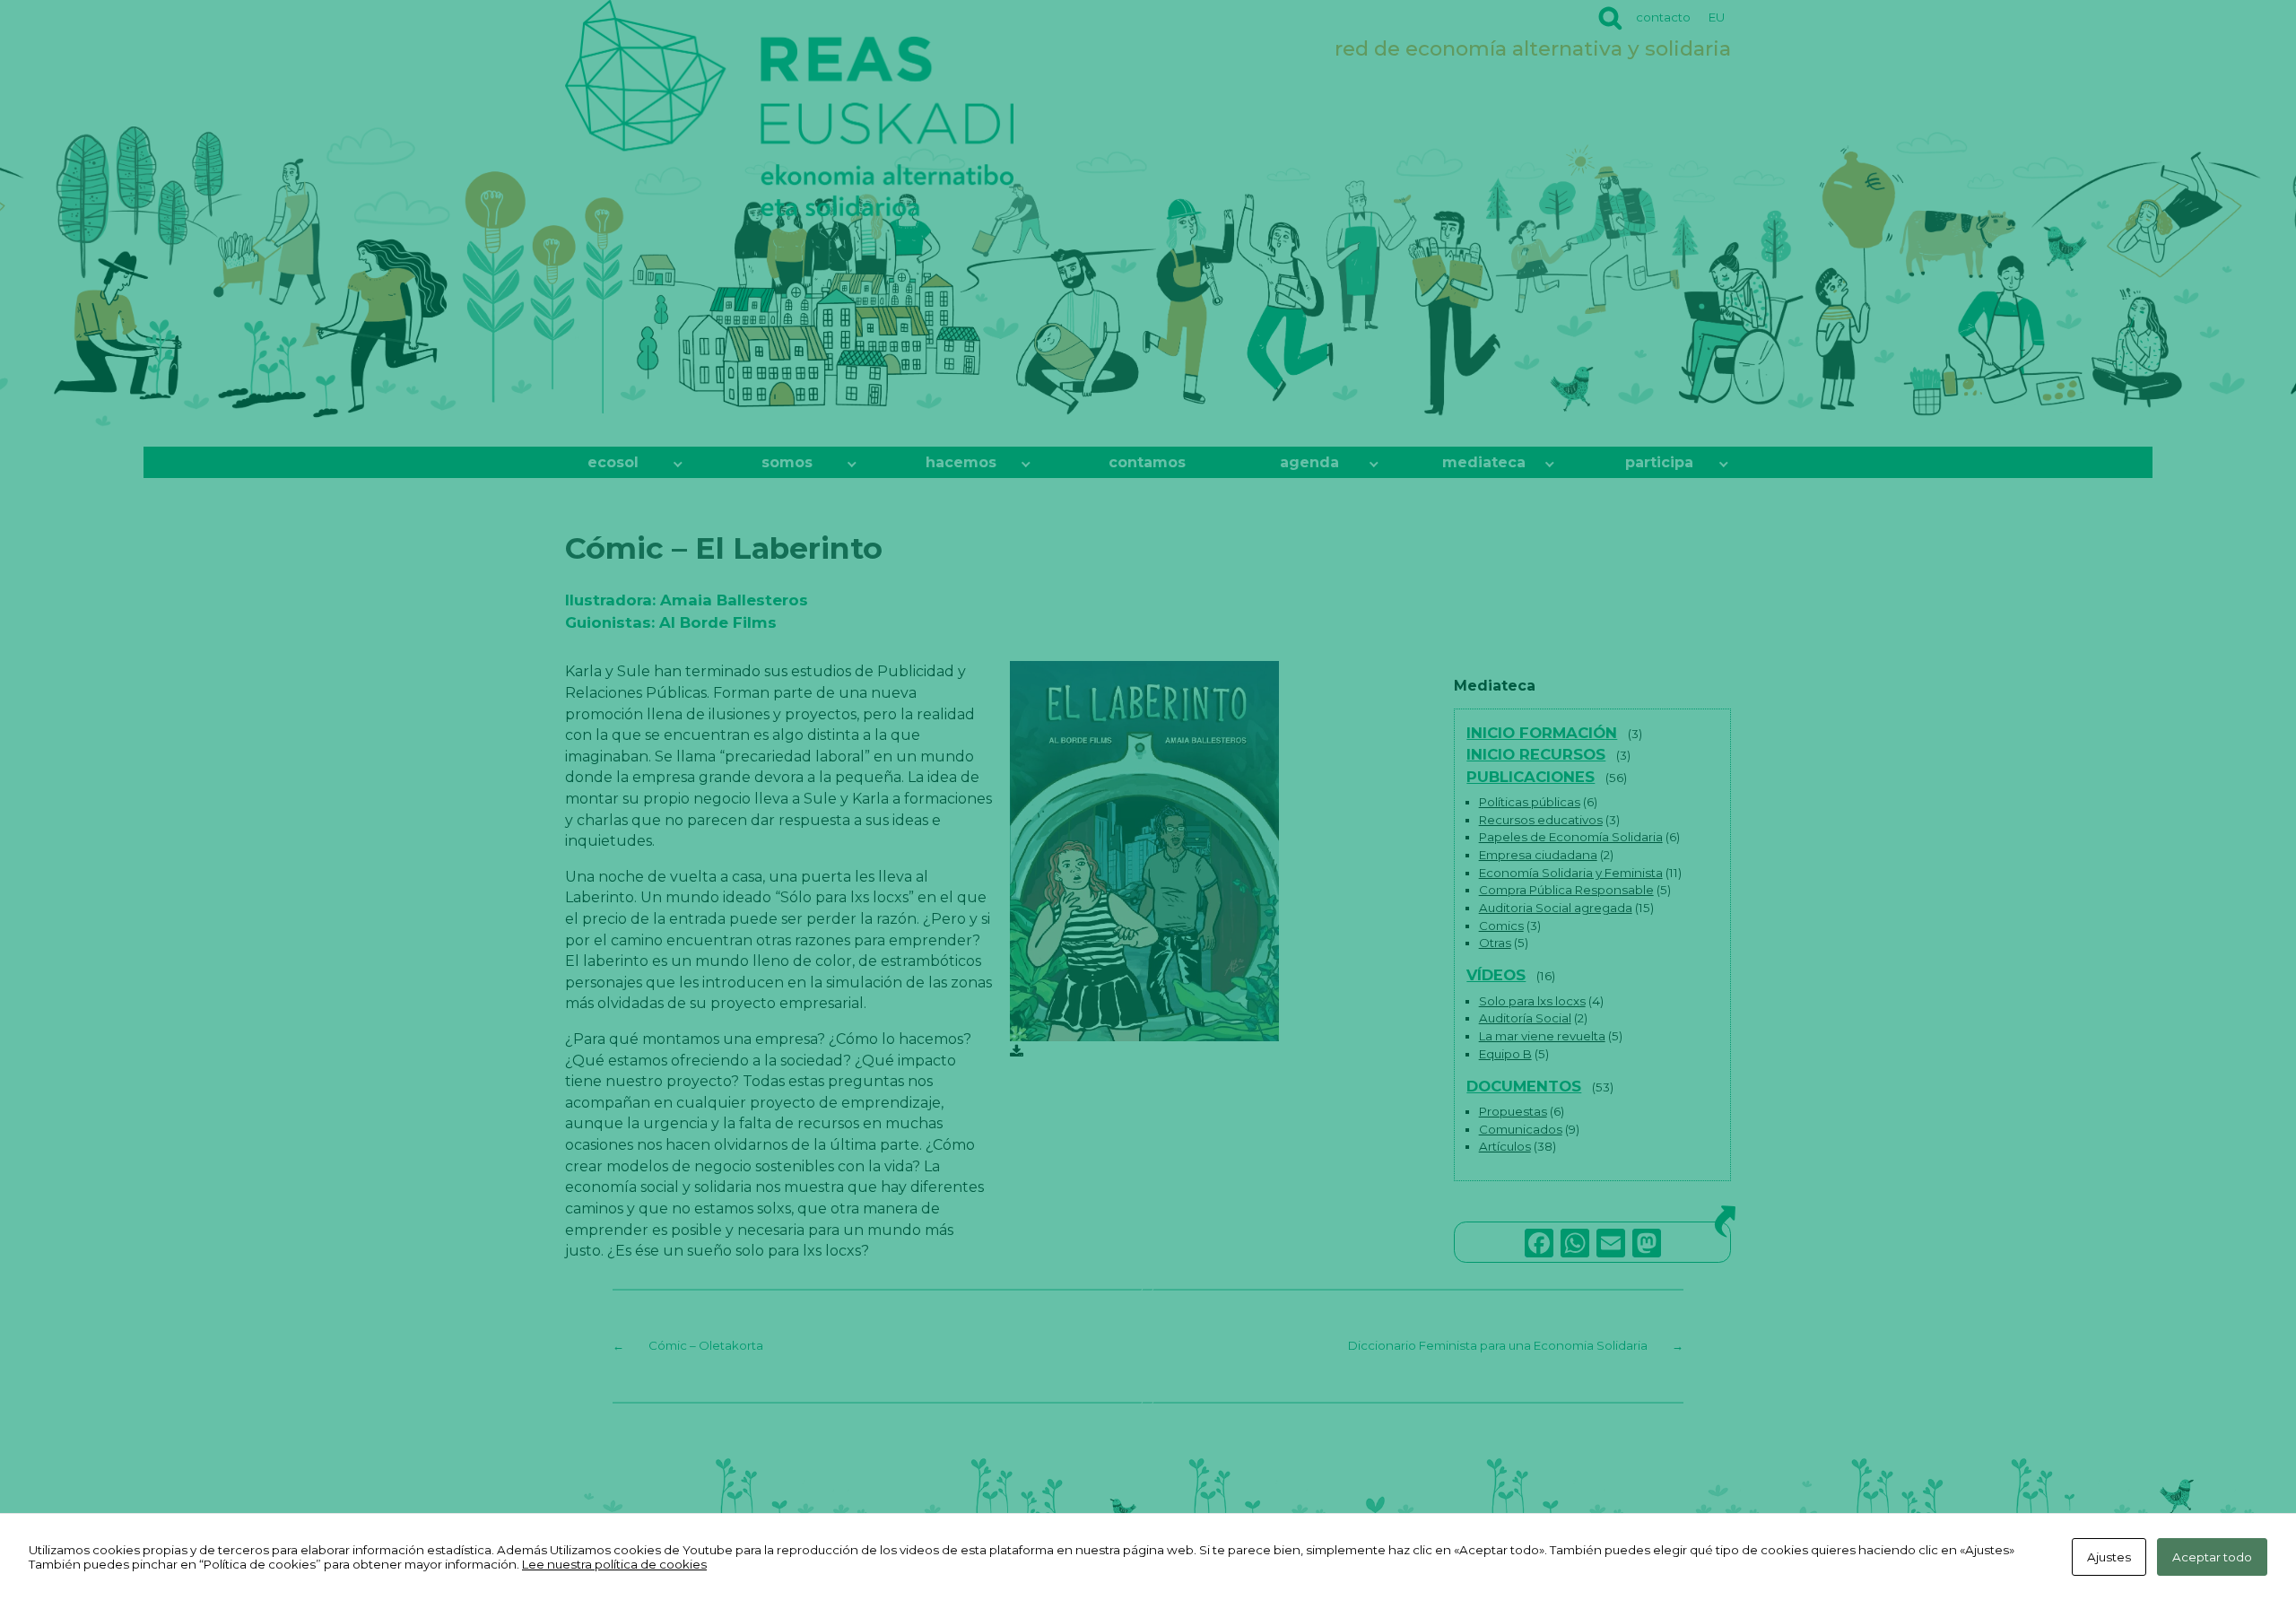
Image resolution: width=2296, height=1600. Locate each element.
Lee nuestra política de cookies (614, 1564)
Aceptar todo (2212, 1557)
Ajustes (2109, 1557)
